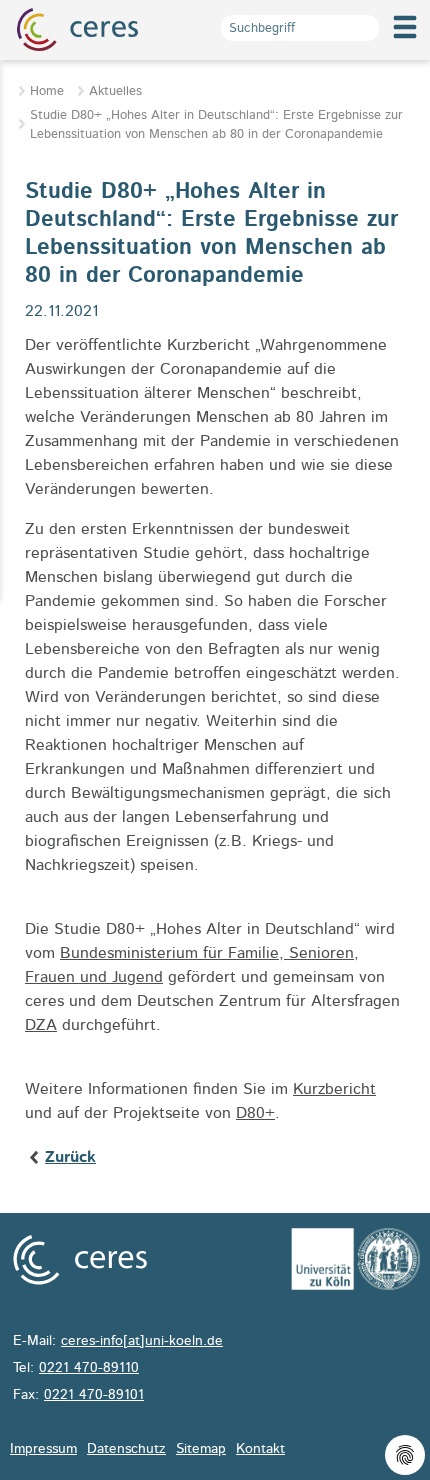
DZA (41, 1025)
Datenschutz (126, 1449)
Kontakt (260, 1449)
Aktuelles (115, 91)
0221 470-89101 (94, 1395)
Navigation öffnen (405, 43)
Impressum (43, 1449)
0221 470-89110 (89, 1368)
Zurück (70, 1157)
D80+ (255, 1113)
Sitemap (201, 1449)
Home (47, 91)
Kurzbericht (334, 1089)
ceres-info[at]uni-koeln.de (142, 1341)
